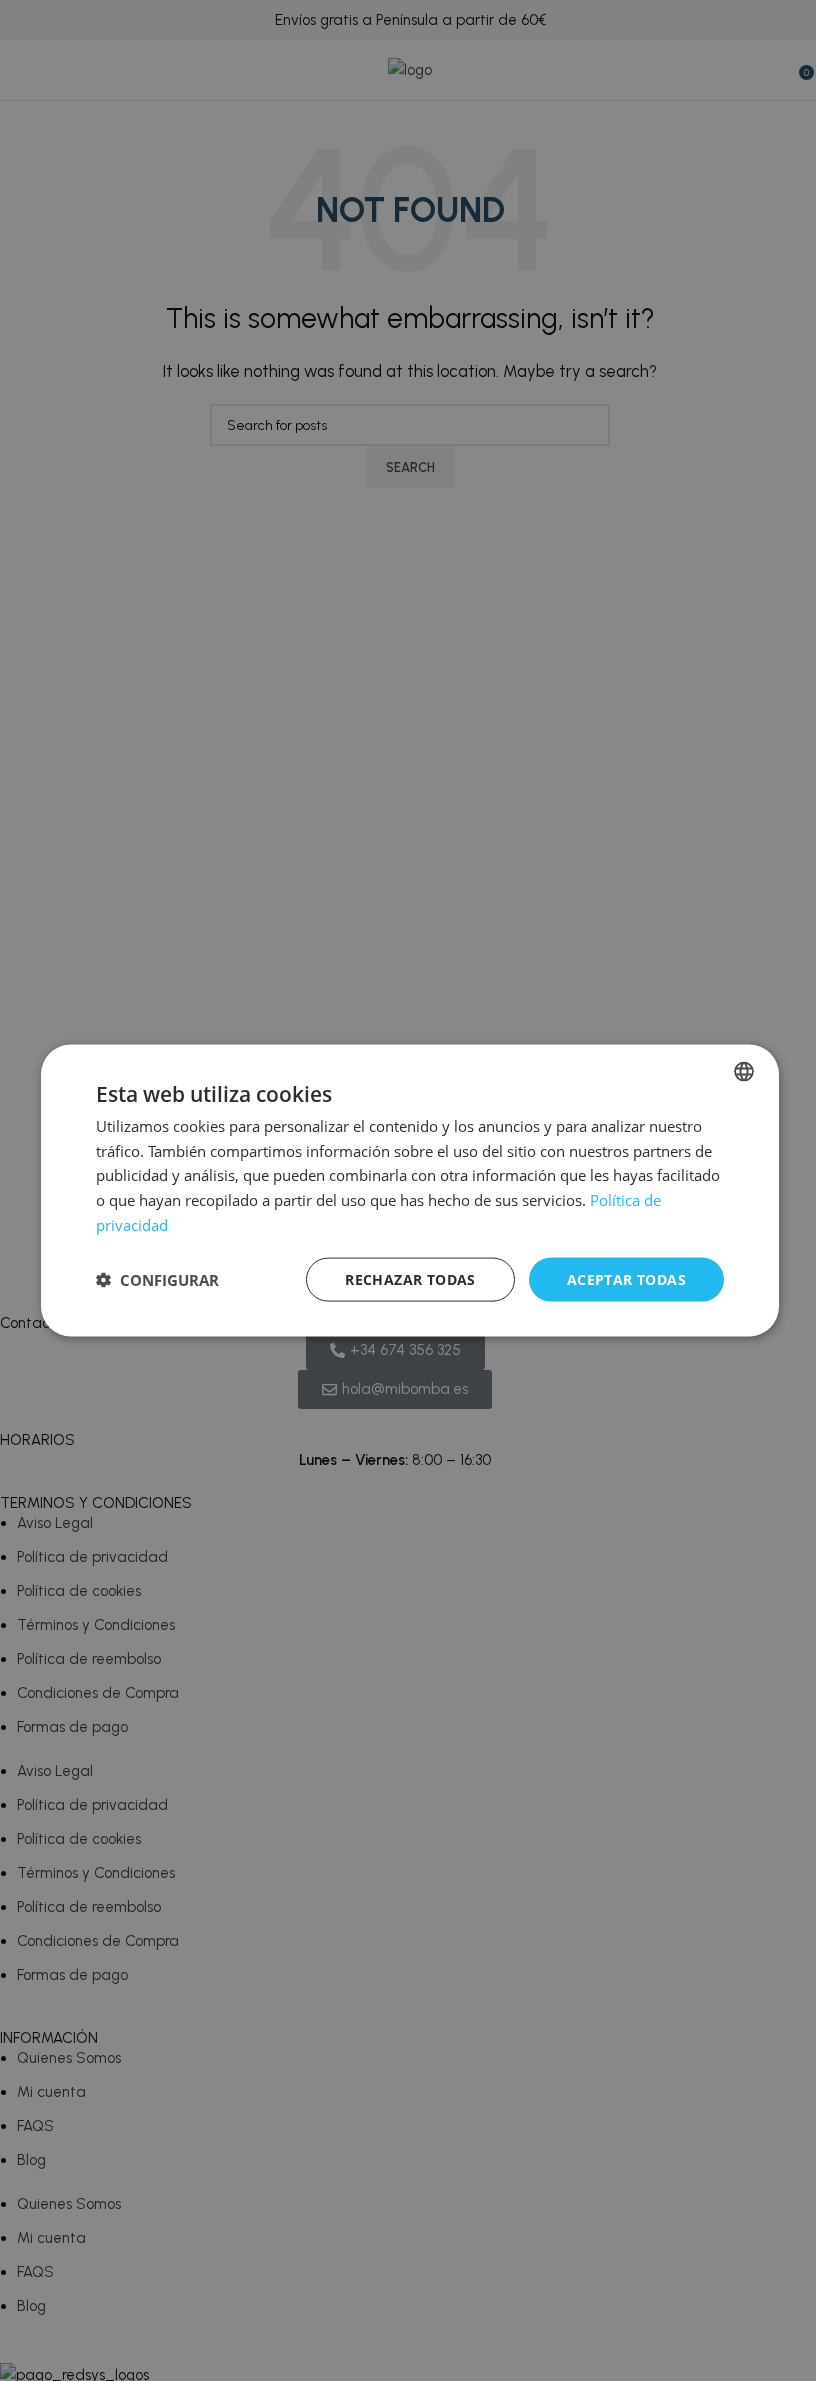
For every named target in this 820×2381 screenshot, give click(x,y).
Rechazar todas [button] (410, 1278)
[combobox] (744, 1071)
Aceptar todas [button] (626, 1278)
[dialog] (410, 1190)
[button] (157, 1280)
